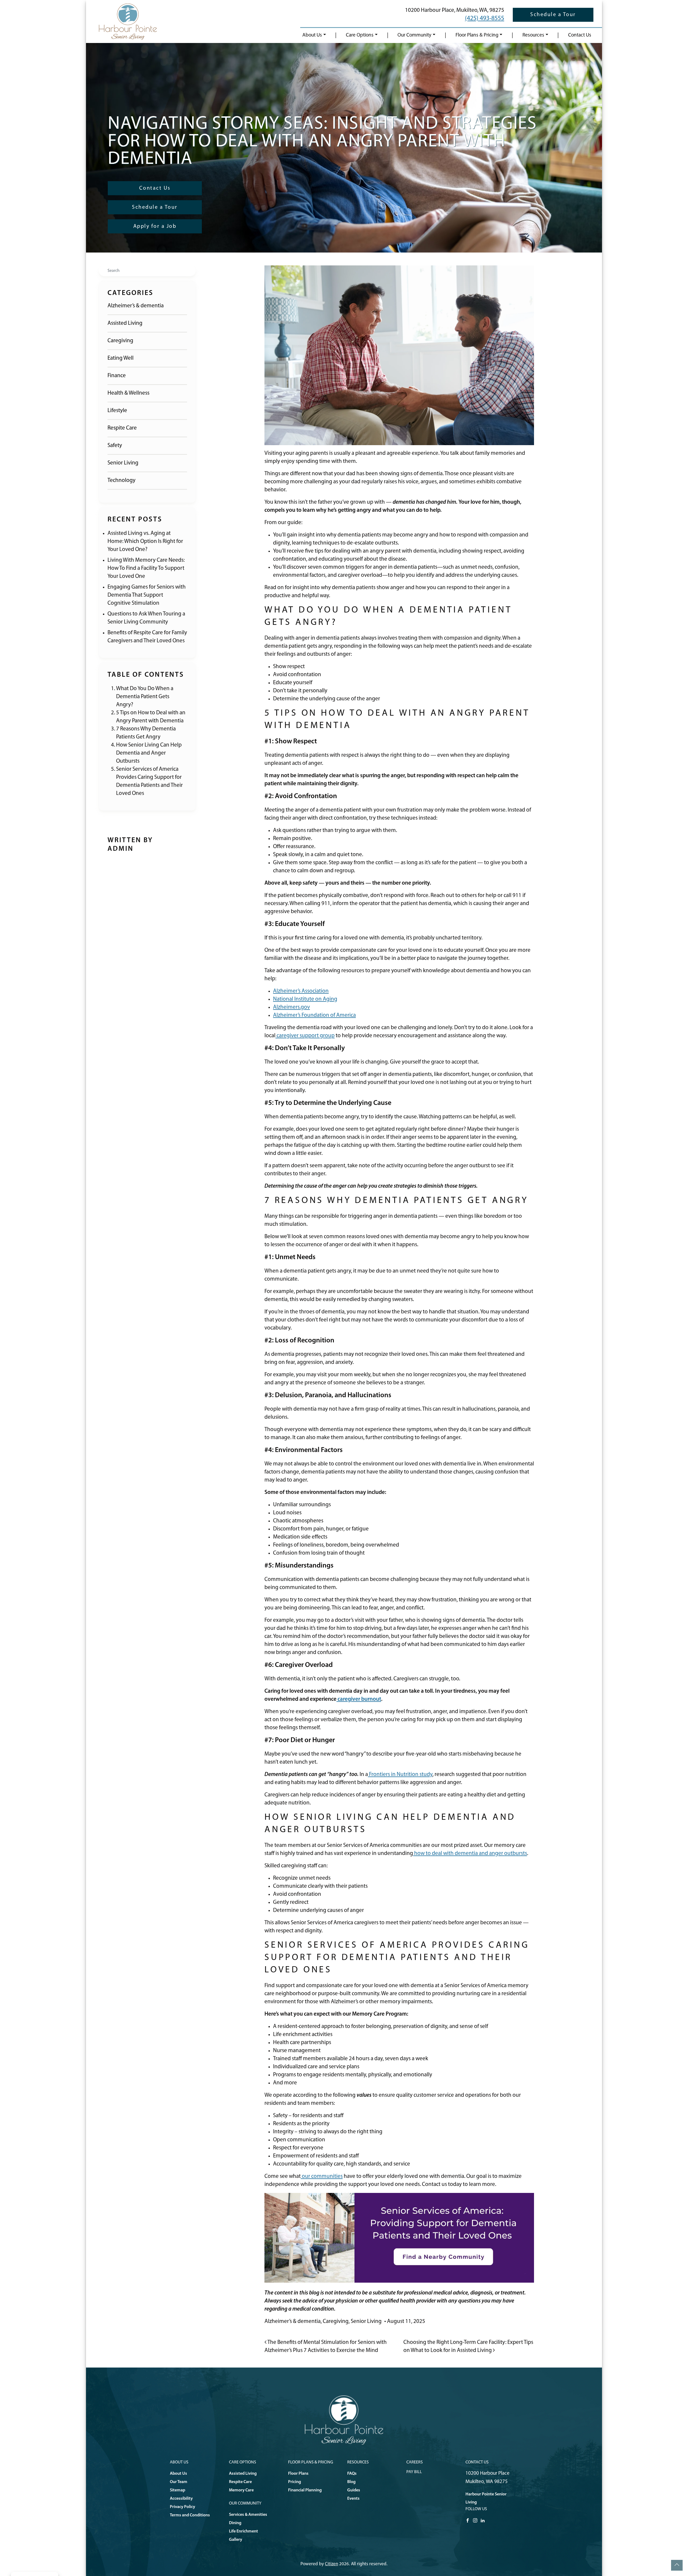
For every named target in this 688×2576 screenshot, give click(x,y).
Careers (415, 2462)
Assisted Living (125, 323)
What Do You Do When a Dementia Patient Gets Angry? (145, 697)
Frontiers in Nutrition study (400, 1775)
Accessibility (181, 2499)
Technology (121, 480)
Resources (533, 35)
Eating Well (121, 358)
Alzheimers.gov (291, 1007)
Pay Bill (414, 2472)
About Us (312, 35)
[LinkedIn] (483, 2520)
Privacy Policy (182, 2507)
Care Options (360, 35)
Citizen (332, 2564)
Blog (351, 2482)
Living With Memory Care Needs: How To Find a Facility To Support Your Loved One (146, 568)
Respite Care (122, 428)
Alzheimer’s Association (301, 991)
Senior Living (123, 463)
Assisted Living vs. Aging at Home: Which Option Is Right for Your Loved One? (145, 541)
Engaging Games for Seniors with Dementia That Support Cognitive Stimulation (147, 595)
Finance (117, 376)
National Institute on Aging (305, 999)
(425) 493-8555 (485, 19)
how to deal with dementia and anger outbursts (470, 1853)
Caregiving (120, 341)
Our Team (179, 2482)
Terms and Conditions (190, 2515)
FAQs (352, 2474)
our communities (322, 2176)
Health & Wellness (128, 393)
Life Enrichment (243, 2531)
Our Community (414, 35)
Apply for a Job (155, 226)
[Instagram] (475, 2520)
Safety (115, 446)
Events (353, 2499)
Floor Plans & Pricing (477, 35)
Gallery (236, 2540)
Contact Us (580, 35)
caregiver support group (305, 1036)
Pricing (295, 2482)
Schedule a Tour (553, 15)
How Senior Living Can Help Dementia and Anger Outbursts (149, 753)
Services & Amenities (248, 2515)
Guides (354, 2490)
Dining (235, 2523)
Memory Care (241, 2490)
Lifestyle (117, 411)
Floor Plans (298, 2474)
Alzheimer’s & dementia (136, 306)
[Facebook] (468, 2520)
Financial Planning (305, 2490)
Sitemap (178, 2490)
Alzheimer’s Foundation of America (314, 1015)
